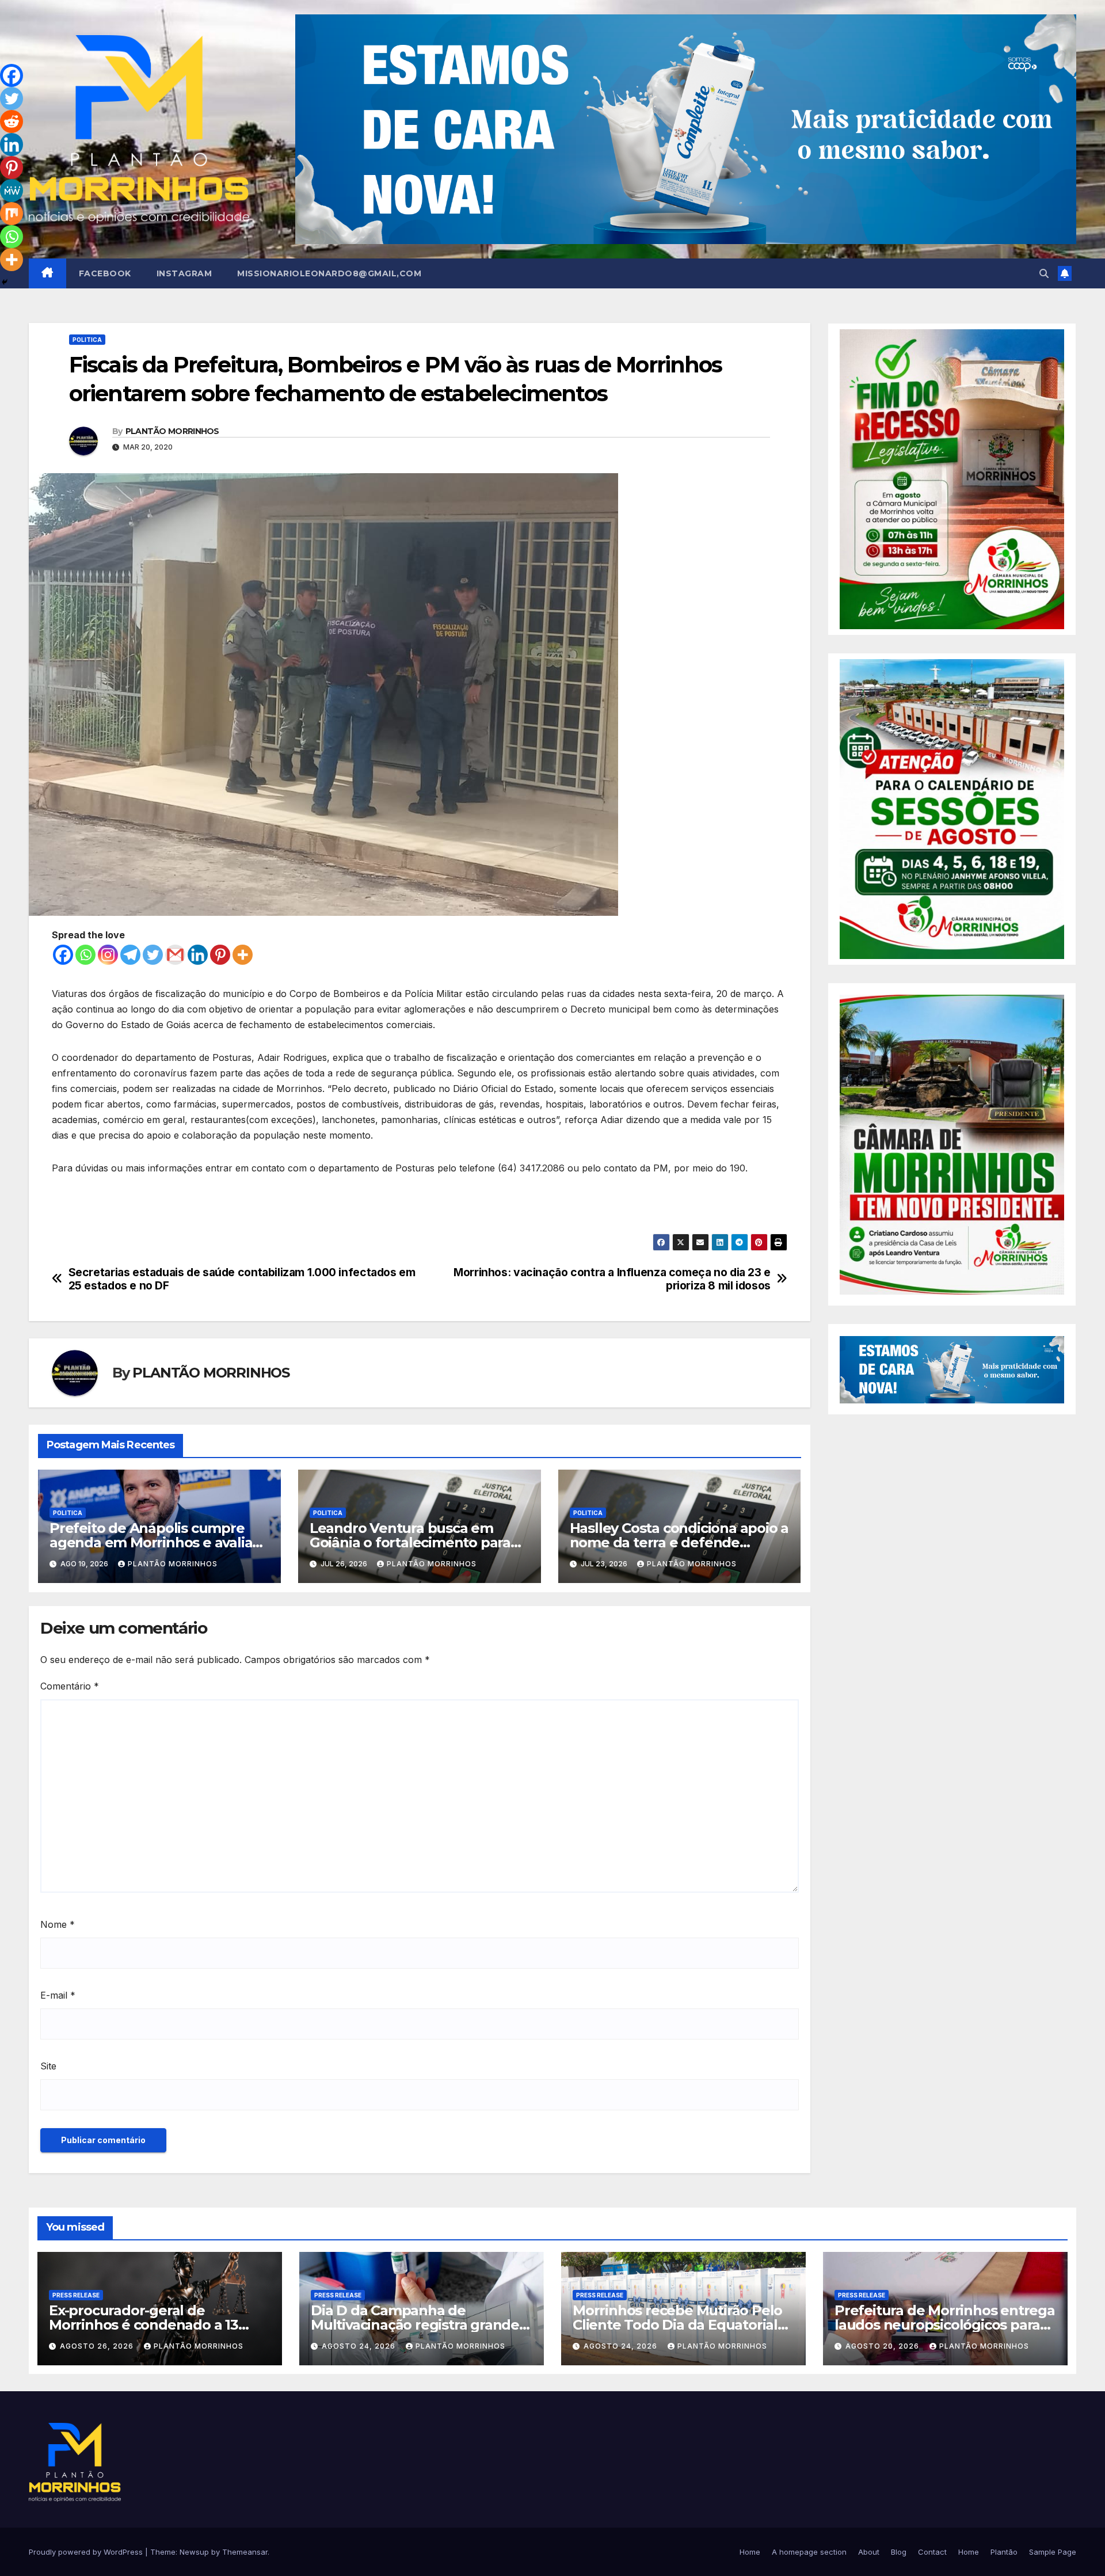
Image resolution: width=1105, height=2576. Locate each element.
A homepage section (809, 2552)
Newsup (194, 2552)
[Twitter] (153, 955)
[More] (243, 955)
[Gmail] (175, 955)
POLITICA (87, 340)
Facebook (105, 273)
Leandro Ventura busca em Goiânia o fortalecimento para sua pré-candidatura (410, 1542)
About (869, 2552)
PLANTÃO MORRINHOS (172, 431)
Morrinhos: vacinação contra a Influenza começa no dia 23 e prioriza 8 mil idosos (612, 1279)
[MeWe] (12, 191)
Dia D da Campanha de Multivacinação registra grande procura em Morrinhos (415, 2325)
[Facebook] (63, 955)
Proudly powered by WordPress (87, 2552)
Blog (899, 2552)
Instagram (184, 273)
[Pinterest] (220, 955)
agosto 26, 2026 (98, 2346)
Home (750, 2552)
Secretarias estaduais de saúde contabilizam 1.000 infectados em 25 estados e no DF (242, 1279)
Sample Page (1053, 2552)
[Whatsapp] (85, 955)
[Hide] (5, 282)
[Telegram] (130, 955)
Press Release (76, 2295)
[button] (1044, 273)
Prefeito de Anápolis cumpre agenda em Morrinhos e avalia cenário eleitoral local (151, 1542)
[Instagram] (108, 955)
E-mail (58, 1995)
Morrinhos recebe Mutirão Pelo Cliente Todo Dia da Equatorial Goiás (677, 2325)
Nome (58, 1924)
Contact (932, 2552)
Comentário (70, 1686)
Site (48, 2066)
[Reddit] (12, 121)
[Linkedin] (198, 955)
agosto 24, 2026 (360, 2346)
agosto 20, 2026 (883, 2346)
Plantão (1004, 2552)
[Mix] (12, 214)
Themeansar (245, 2552)
